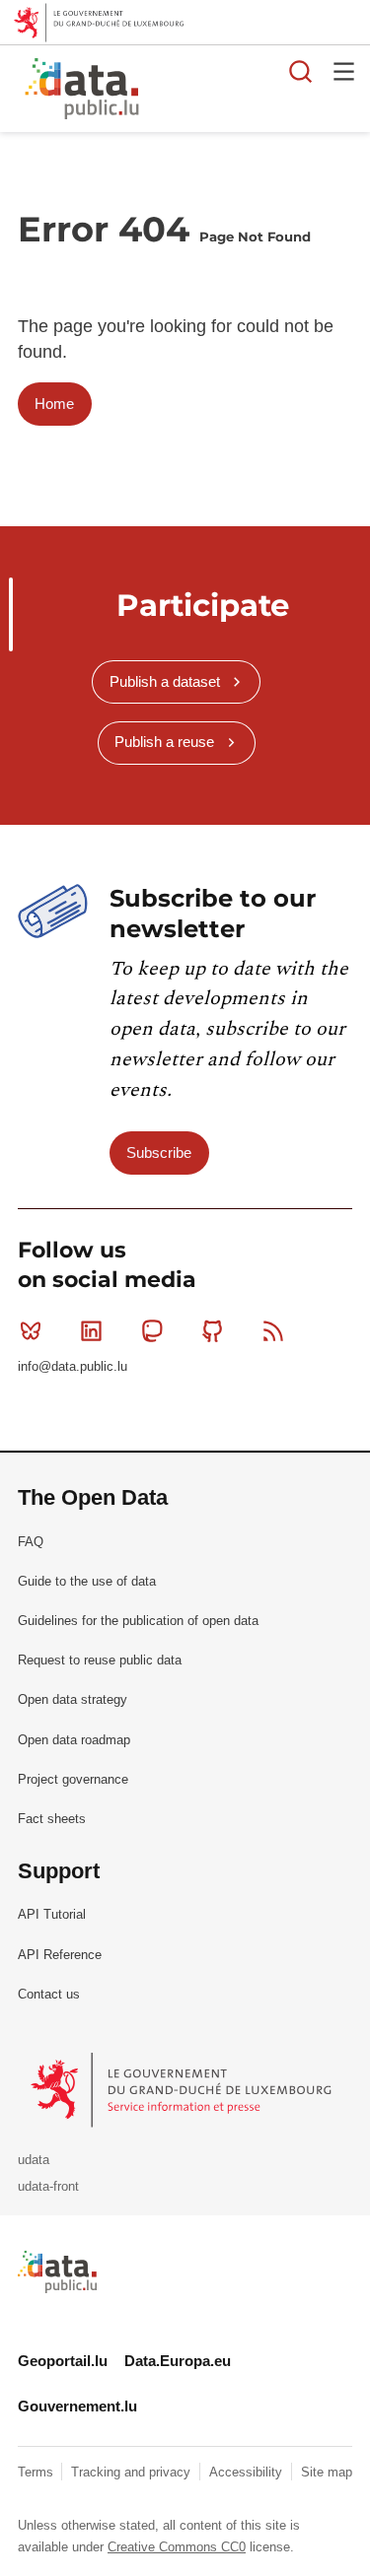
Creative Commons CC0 (177, 2547)
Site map (327, 2472)
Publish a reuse (164, 742)
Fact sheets (52, 1819)
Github (213, 1330)
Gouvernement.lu (77, 2406)
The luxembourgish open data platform (250, 90)
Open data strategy (73, 1699)
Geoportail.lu (63, 2361)
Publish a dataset (165, 681)
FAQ (31, 1542)
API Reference (60, 1955)
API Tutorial (52, 1914)
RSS (273, 1330)
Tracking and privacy (133, 2472)
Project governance (73, 1779)
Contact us (49, 1994)
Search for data (301, 71)
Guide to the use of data (87, 1581)
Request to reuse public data (100, 1660)
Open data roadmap (74, 1740)
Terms (37, 2472)
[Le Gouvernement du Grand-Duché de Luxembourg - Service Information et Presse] (183, 2089)
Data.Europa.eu (178, 2361)
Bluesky (31, 1330)
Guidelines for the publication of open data (138, 1621)
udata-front (48, 2186)
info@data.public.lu (73, 1366)
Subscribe (159, 1152)
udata (34, 2160)
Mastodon (152, 1330)
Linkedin (91, 1330)
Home (54, 404)
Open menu (344, 71)
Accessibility (248, 2472)
